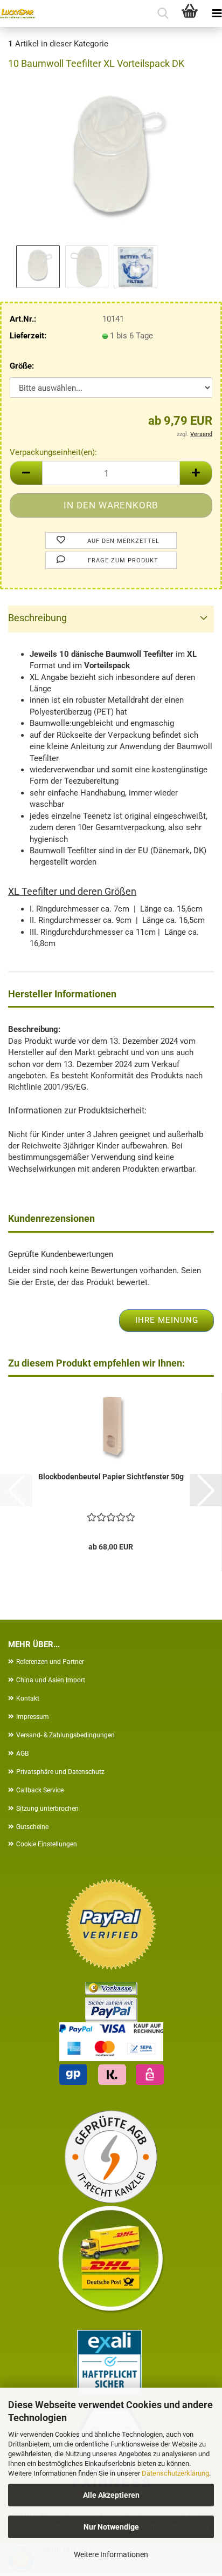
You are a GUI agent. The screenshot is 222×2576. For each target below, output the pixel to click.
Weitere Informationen (111, 2554)
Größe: (22, 366)
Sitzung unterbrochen (47, 1809)
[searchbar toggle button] (163, 13)
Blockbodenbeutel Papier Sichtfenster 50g (111, 1477)
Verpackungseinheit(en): (53, 452)
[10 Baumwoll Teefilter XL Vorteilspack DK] (111, 161)
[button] (26, 473)
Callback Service (40, 1790)
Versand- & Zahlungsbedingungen (65, 1735)
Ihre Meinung (167, 1320)
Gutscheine (32, 1827)
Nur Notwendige (111, 2527)
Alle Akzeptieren (111, 2495)
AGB (22, 1753)
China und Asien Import (51, 1680)
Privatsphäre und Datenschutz (60, 1772)
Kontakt (28, 1698)
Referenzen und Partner (50, 1662)
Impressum (33, 1717)
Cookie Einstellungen (47, 1844)
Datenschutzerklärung (175, 2473)
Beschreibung (37, 618)
